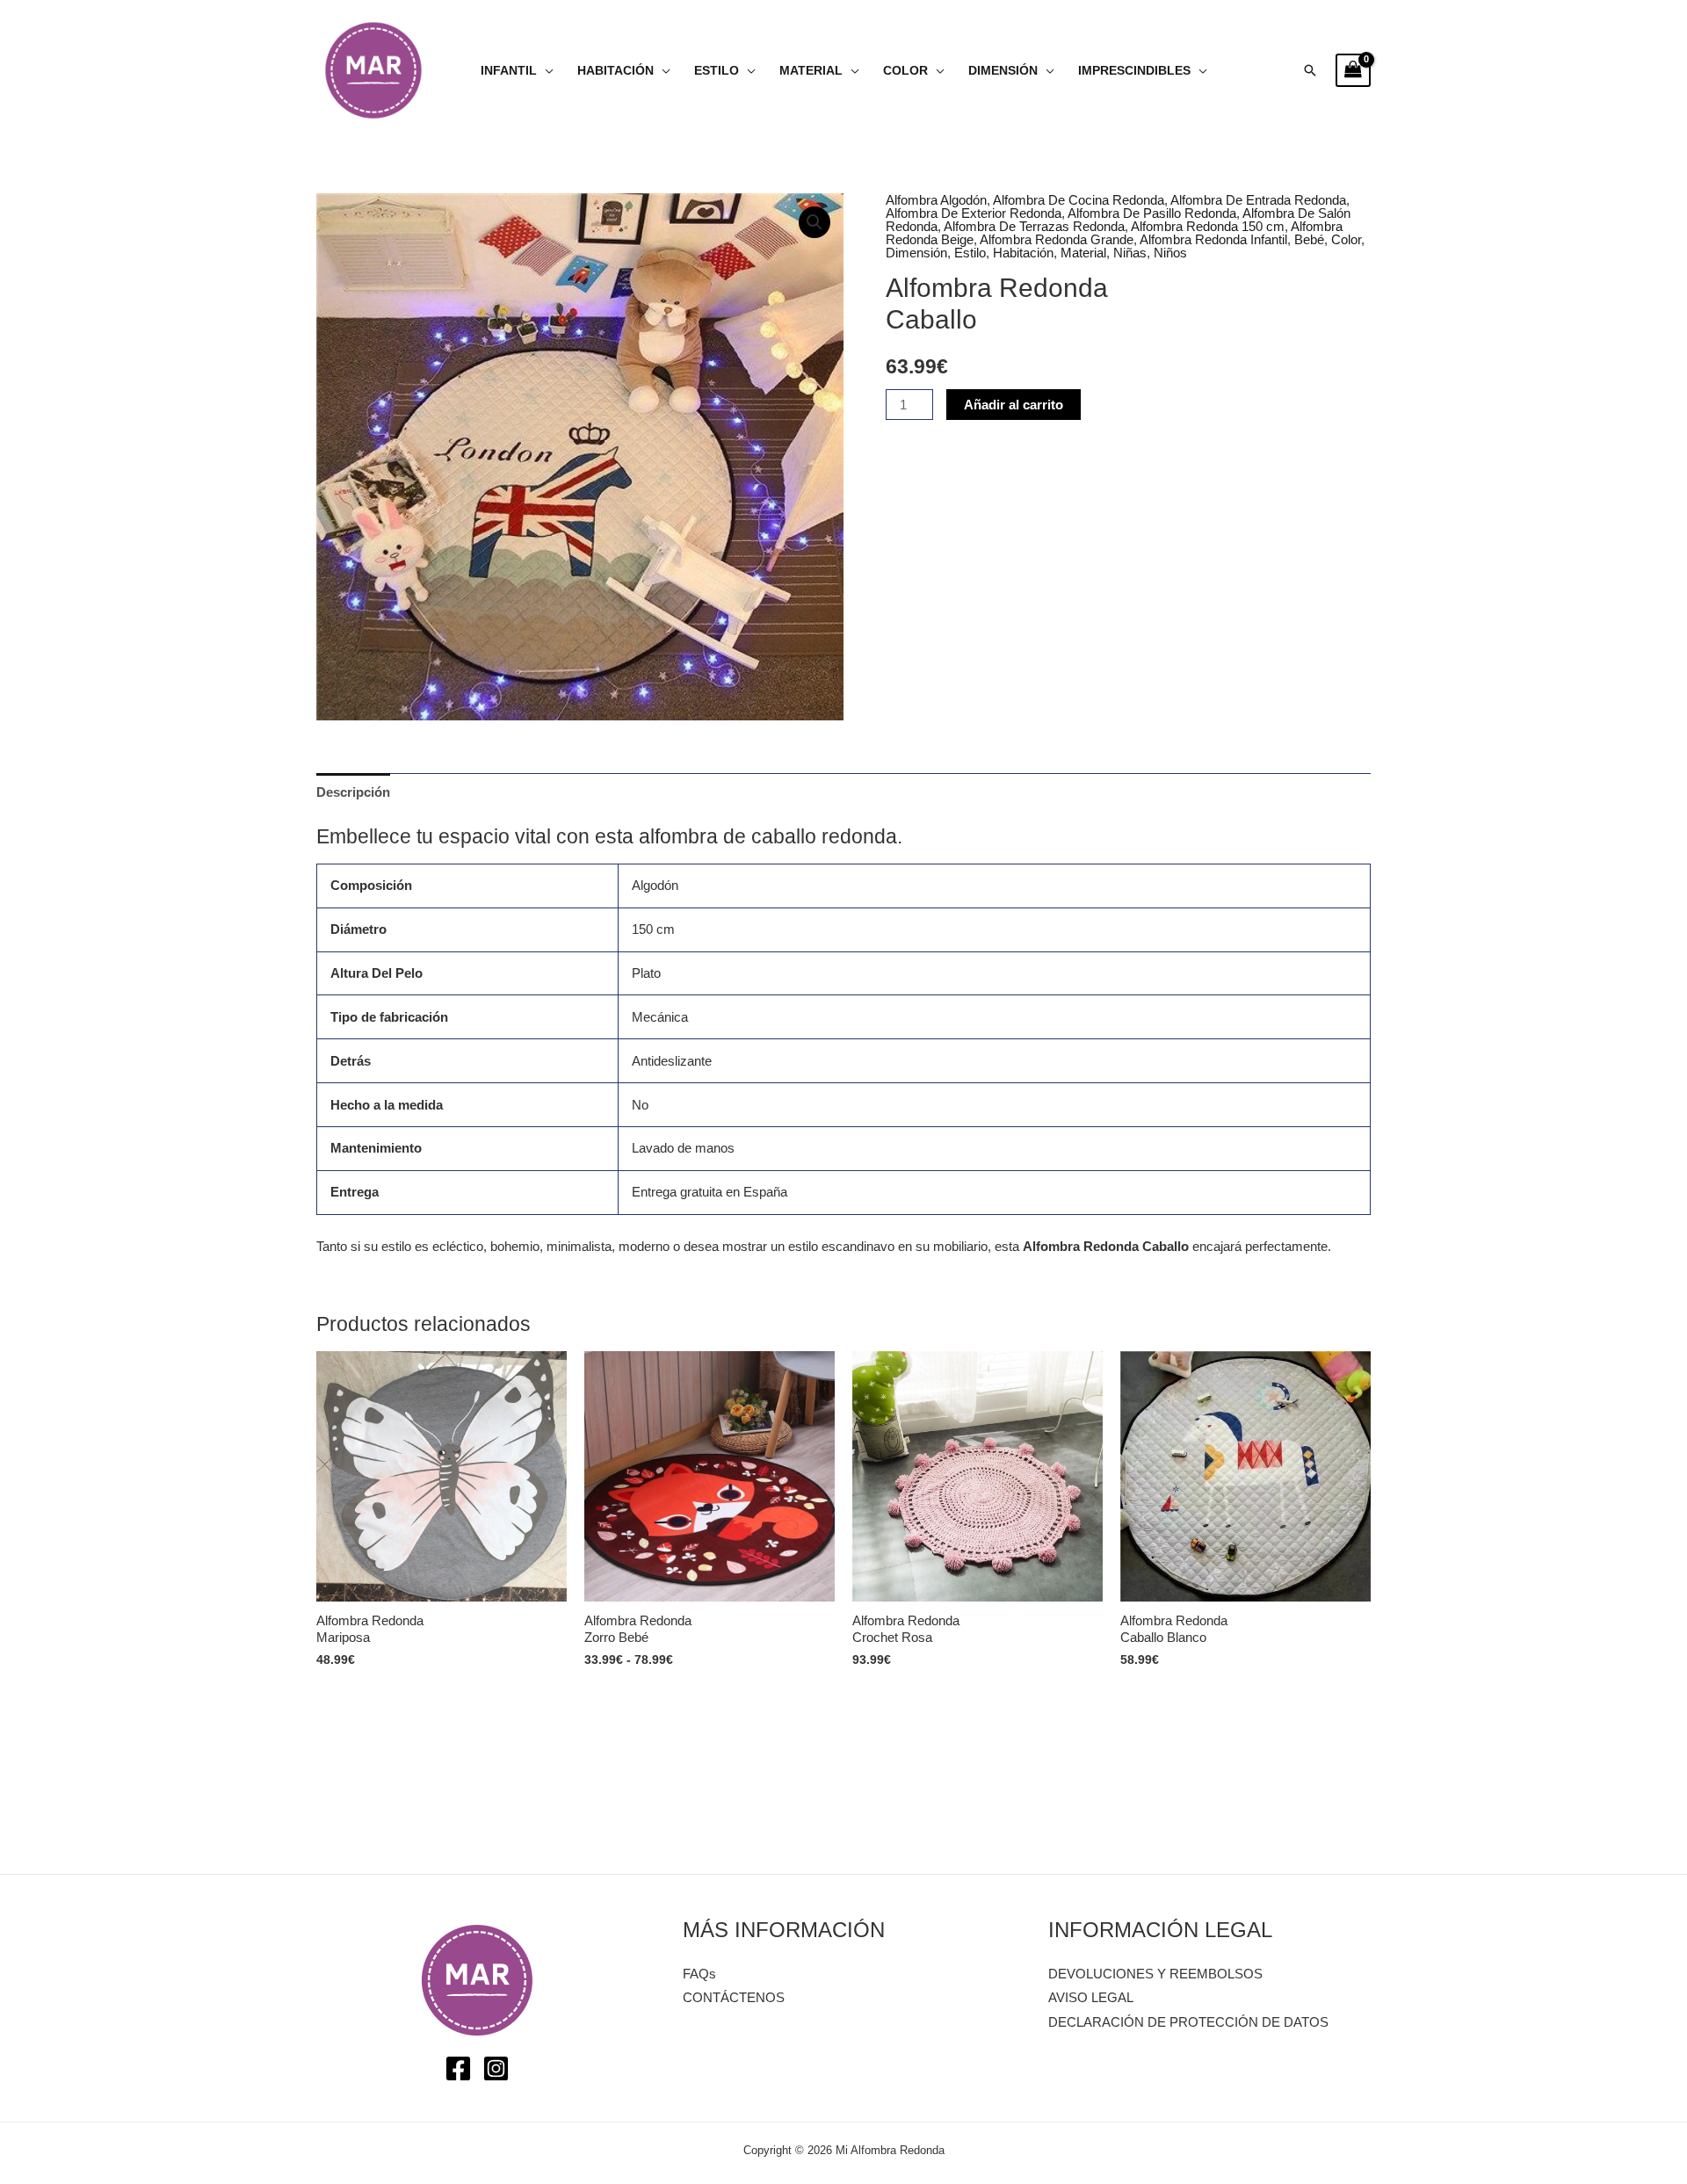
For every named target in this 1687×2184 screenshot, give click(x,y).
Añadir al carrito (1014, 405)
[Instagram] (496, 2068)
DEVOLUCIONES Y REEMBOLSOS (1155, 1974)
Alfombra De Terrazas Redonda (1034, 226)
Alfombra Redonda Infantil (1213, 239)
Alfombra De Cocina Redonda (1079, 200)
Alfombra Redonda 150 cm (1208, 226)
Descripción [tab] (353, 792)
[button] (1310, 70)
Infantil (509, 71)
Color (905, 71)
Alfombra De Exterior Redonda (974, 213)
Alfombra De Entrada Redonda (1258, 200)
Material (811, 71)
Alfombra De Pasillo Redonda (1152, 213)
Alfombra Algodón (936, 200)
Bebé (1309, 239)
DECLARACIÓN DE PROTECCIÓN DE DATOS (1188, 2022)
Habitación (615, 71)
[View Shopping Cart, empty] (1353, 70)
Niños (1170, 253)
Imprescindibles (1134, 71)
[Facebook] (458, 2068)
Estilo (717, 71)
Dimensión (1003, 71)
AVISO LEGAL (1091, 1997)
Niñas (1130, 253)
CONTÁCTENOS (734, 1997)
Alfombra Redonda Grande (1057, 239)
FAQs (699, 1974)
